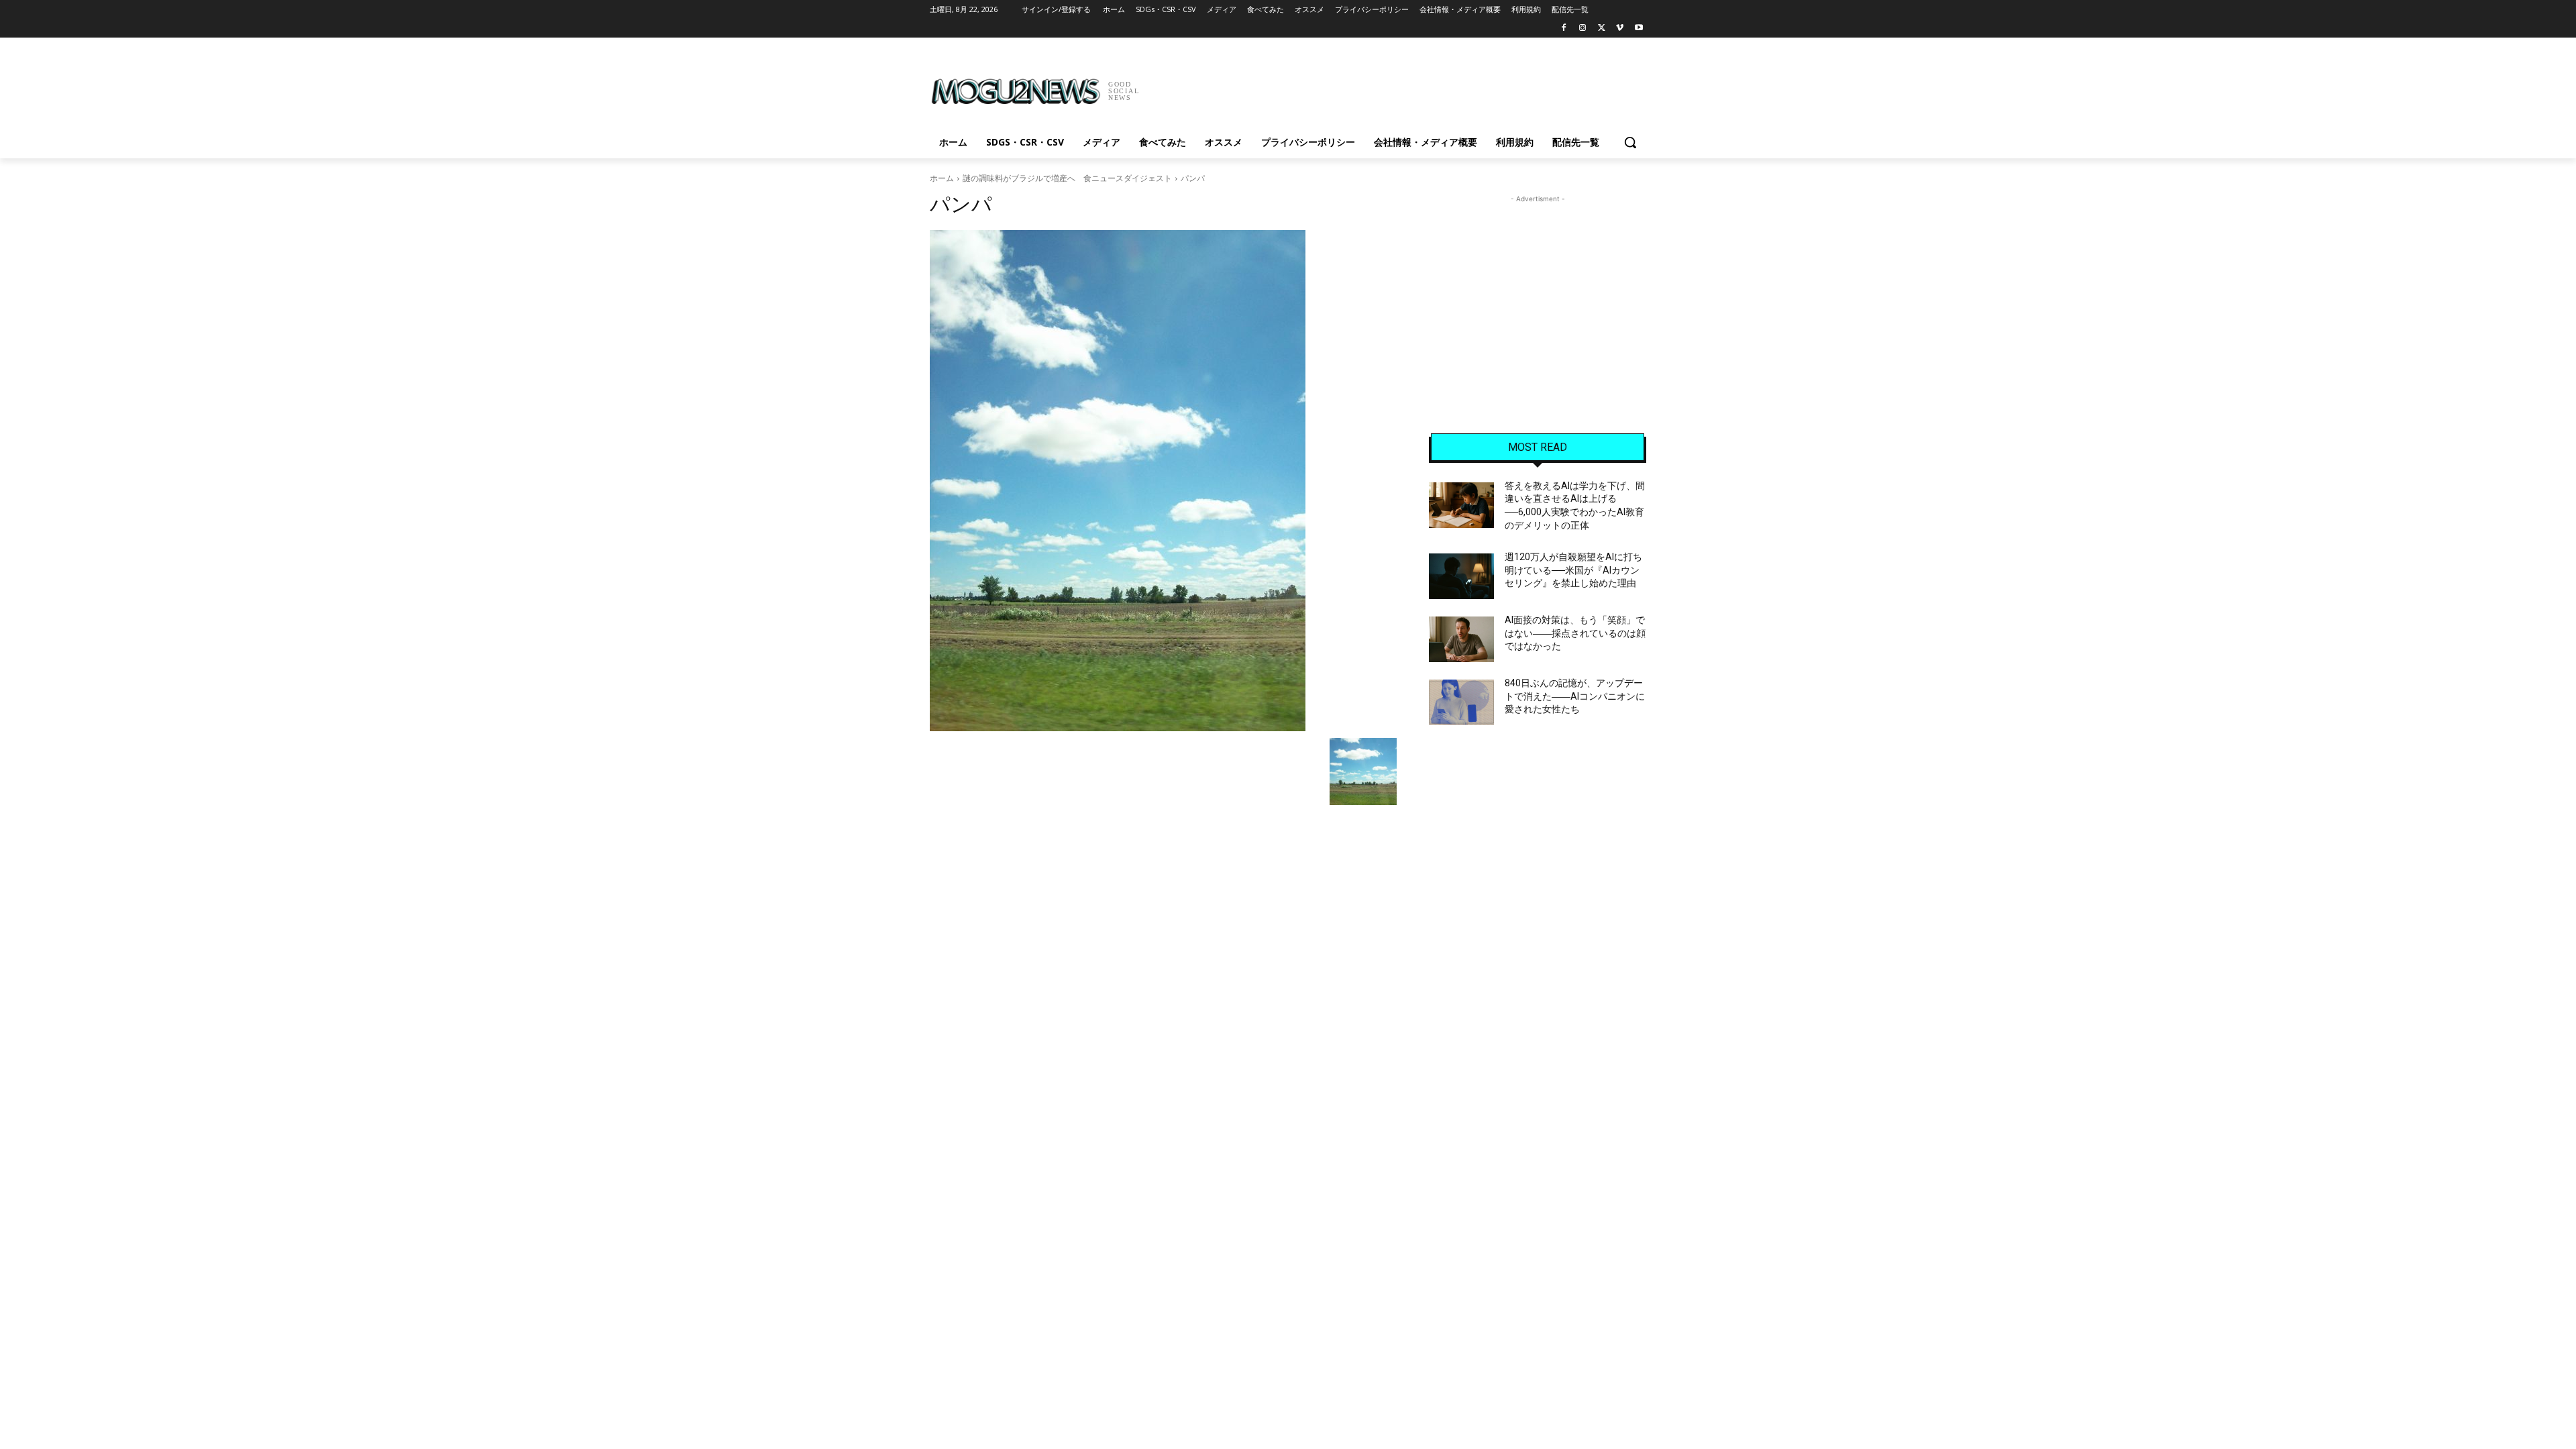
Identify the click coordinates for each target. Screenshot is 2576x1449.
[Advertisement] (1389, 87)
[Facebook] (1564, 29)
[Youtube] (1639, 29)
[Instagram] (1583, 29)
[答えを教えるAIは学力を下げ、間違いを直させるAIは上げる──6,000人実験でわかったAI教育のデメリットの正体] (1461, 505)
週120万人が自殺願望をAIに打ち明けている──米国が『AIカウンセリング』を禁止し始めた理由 (1573, 570)
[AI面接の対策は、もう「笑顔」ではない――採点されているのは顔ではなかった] (1461, 639)
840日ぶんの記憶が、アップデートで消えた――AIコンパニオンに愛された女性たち (1575, 696)
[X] (1602, 29)
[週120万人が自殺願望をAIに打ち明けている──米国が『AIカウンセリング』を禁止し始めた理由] (1461, 576)
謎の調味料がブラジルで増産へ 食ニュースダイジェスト (1067, 178)
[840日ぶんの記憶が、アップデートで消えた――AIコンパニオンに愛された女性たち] (1461, 702)
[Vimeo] (1620, 29)
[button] (1630, 142)
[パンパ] (1163, 481)
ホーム (942, 178)
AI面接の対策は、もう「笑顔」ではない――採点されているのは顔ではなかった (1575, 633)
